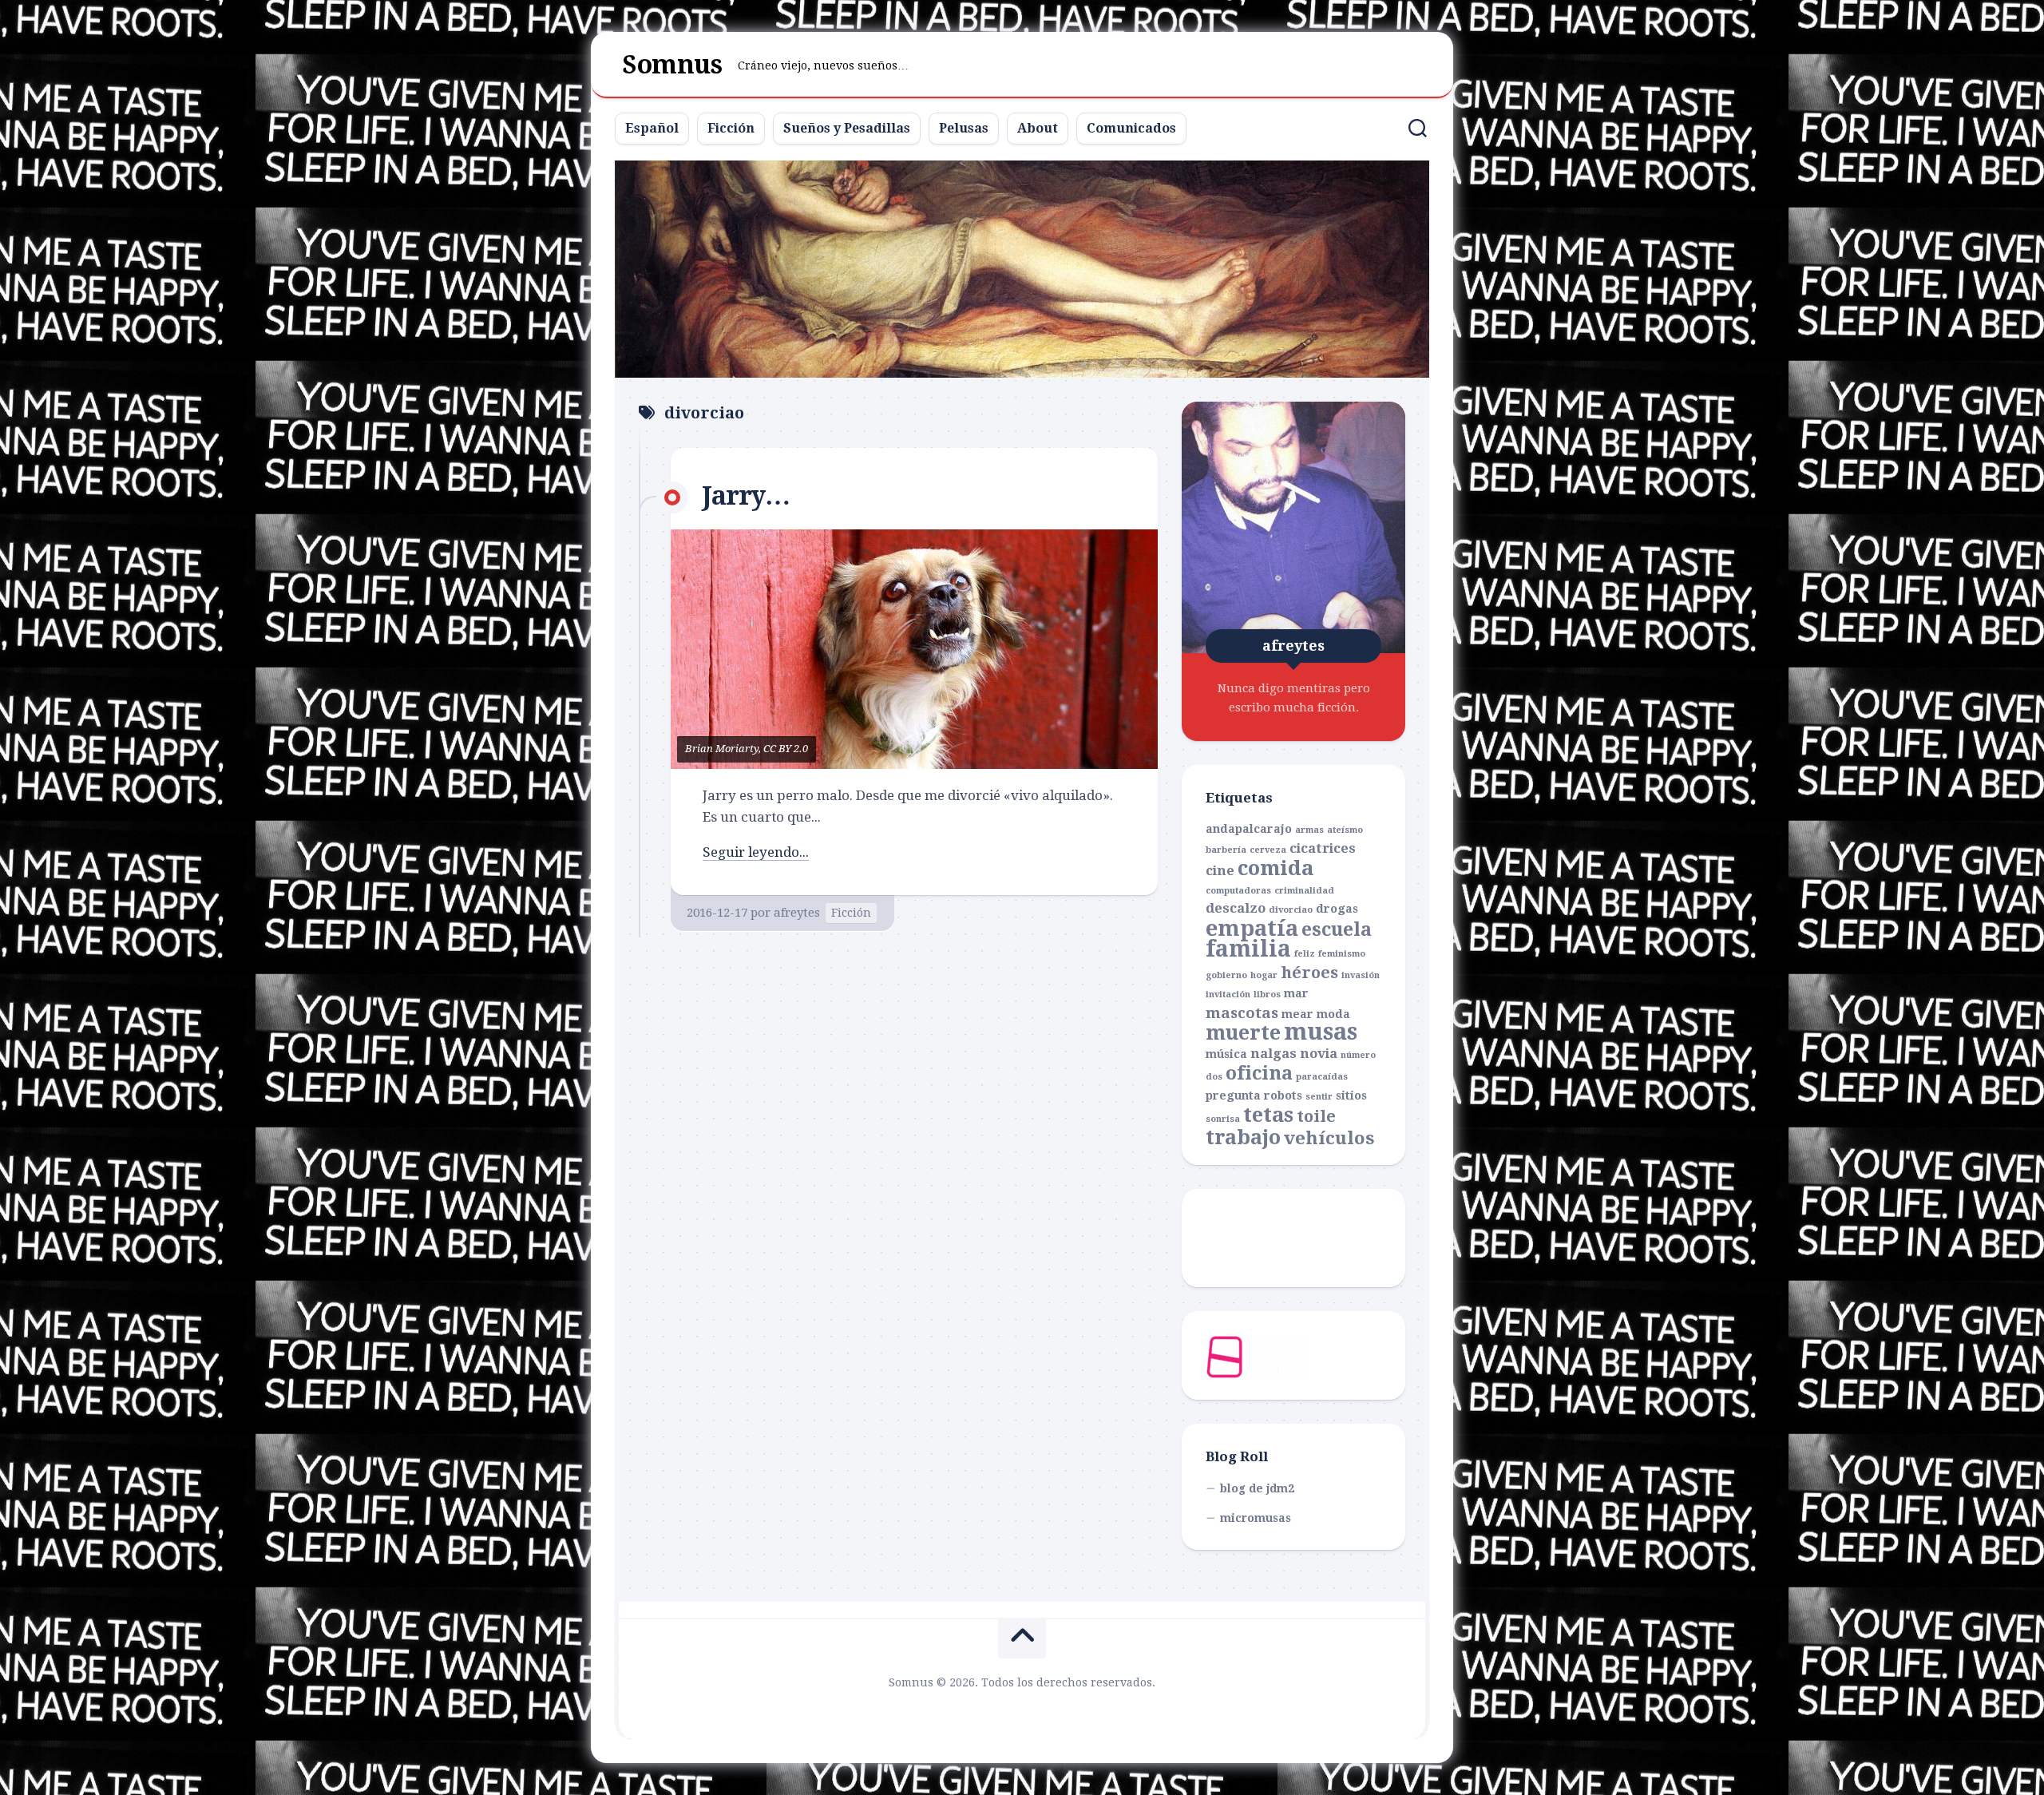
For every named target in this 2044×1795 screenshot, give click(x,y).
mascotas (1242, 1013)
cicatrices (1323, 848)
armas (1309, 830)
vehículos (1329, 1138)
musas (1321, 1032)
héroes (1309, 973)
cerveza (1268, 850)
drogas (1337, 909)
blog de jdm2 (1257, 1488)
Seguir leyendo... (756, 852)
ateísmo (1345, 830)
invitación (1228, 995)
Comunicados (1131, 128)
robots (1283, 1096)
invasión (1361, 975)
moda (1333, 1014)
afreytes (797, 913)
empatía (1252, 929)
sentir (1319, 1097)
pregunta (1233, 1096)
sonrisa (1223, 1119)
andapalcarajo (1249, 829)
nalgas (1274, 1054)
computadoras (1238, 891)
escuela (1337, 929)
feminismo (1342, 954)
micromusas (1256, 1518)
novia (1319, 1054)
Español (652, 128)
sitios (1351, 1096)
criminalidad (1304, 891)
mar (1296, 993)
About (1038, 128)
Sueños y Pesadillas (847, 128)
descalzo (1236, 908)
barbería (1226, 850)
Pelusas (964, 128)
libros (1267, 995)
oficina (1259, 1073)
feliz (1305, 954)
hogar (1264, 975)
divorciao (1291, 910)
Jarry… (746, 496)
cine (1220, 871)
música (1226, 1054)
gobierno (1226, 975)
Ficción (731, 128)
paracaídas (1322, 1077)
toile (1316, 1116)
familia (1248, 949)
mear (1297, 1014)
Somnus (672, 65)
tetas (1268, 1115)
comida (1276, 868)
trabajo (1243, 1137)
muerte (1243, 1033)
